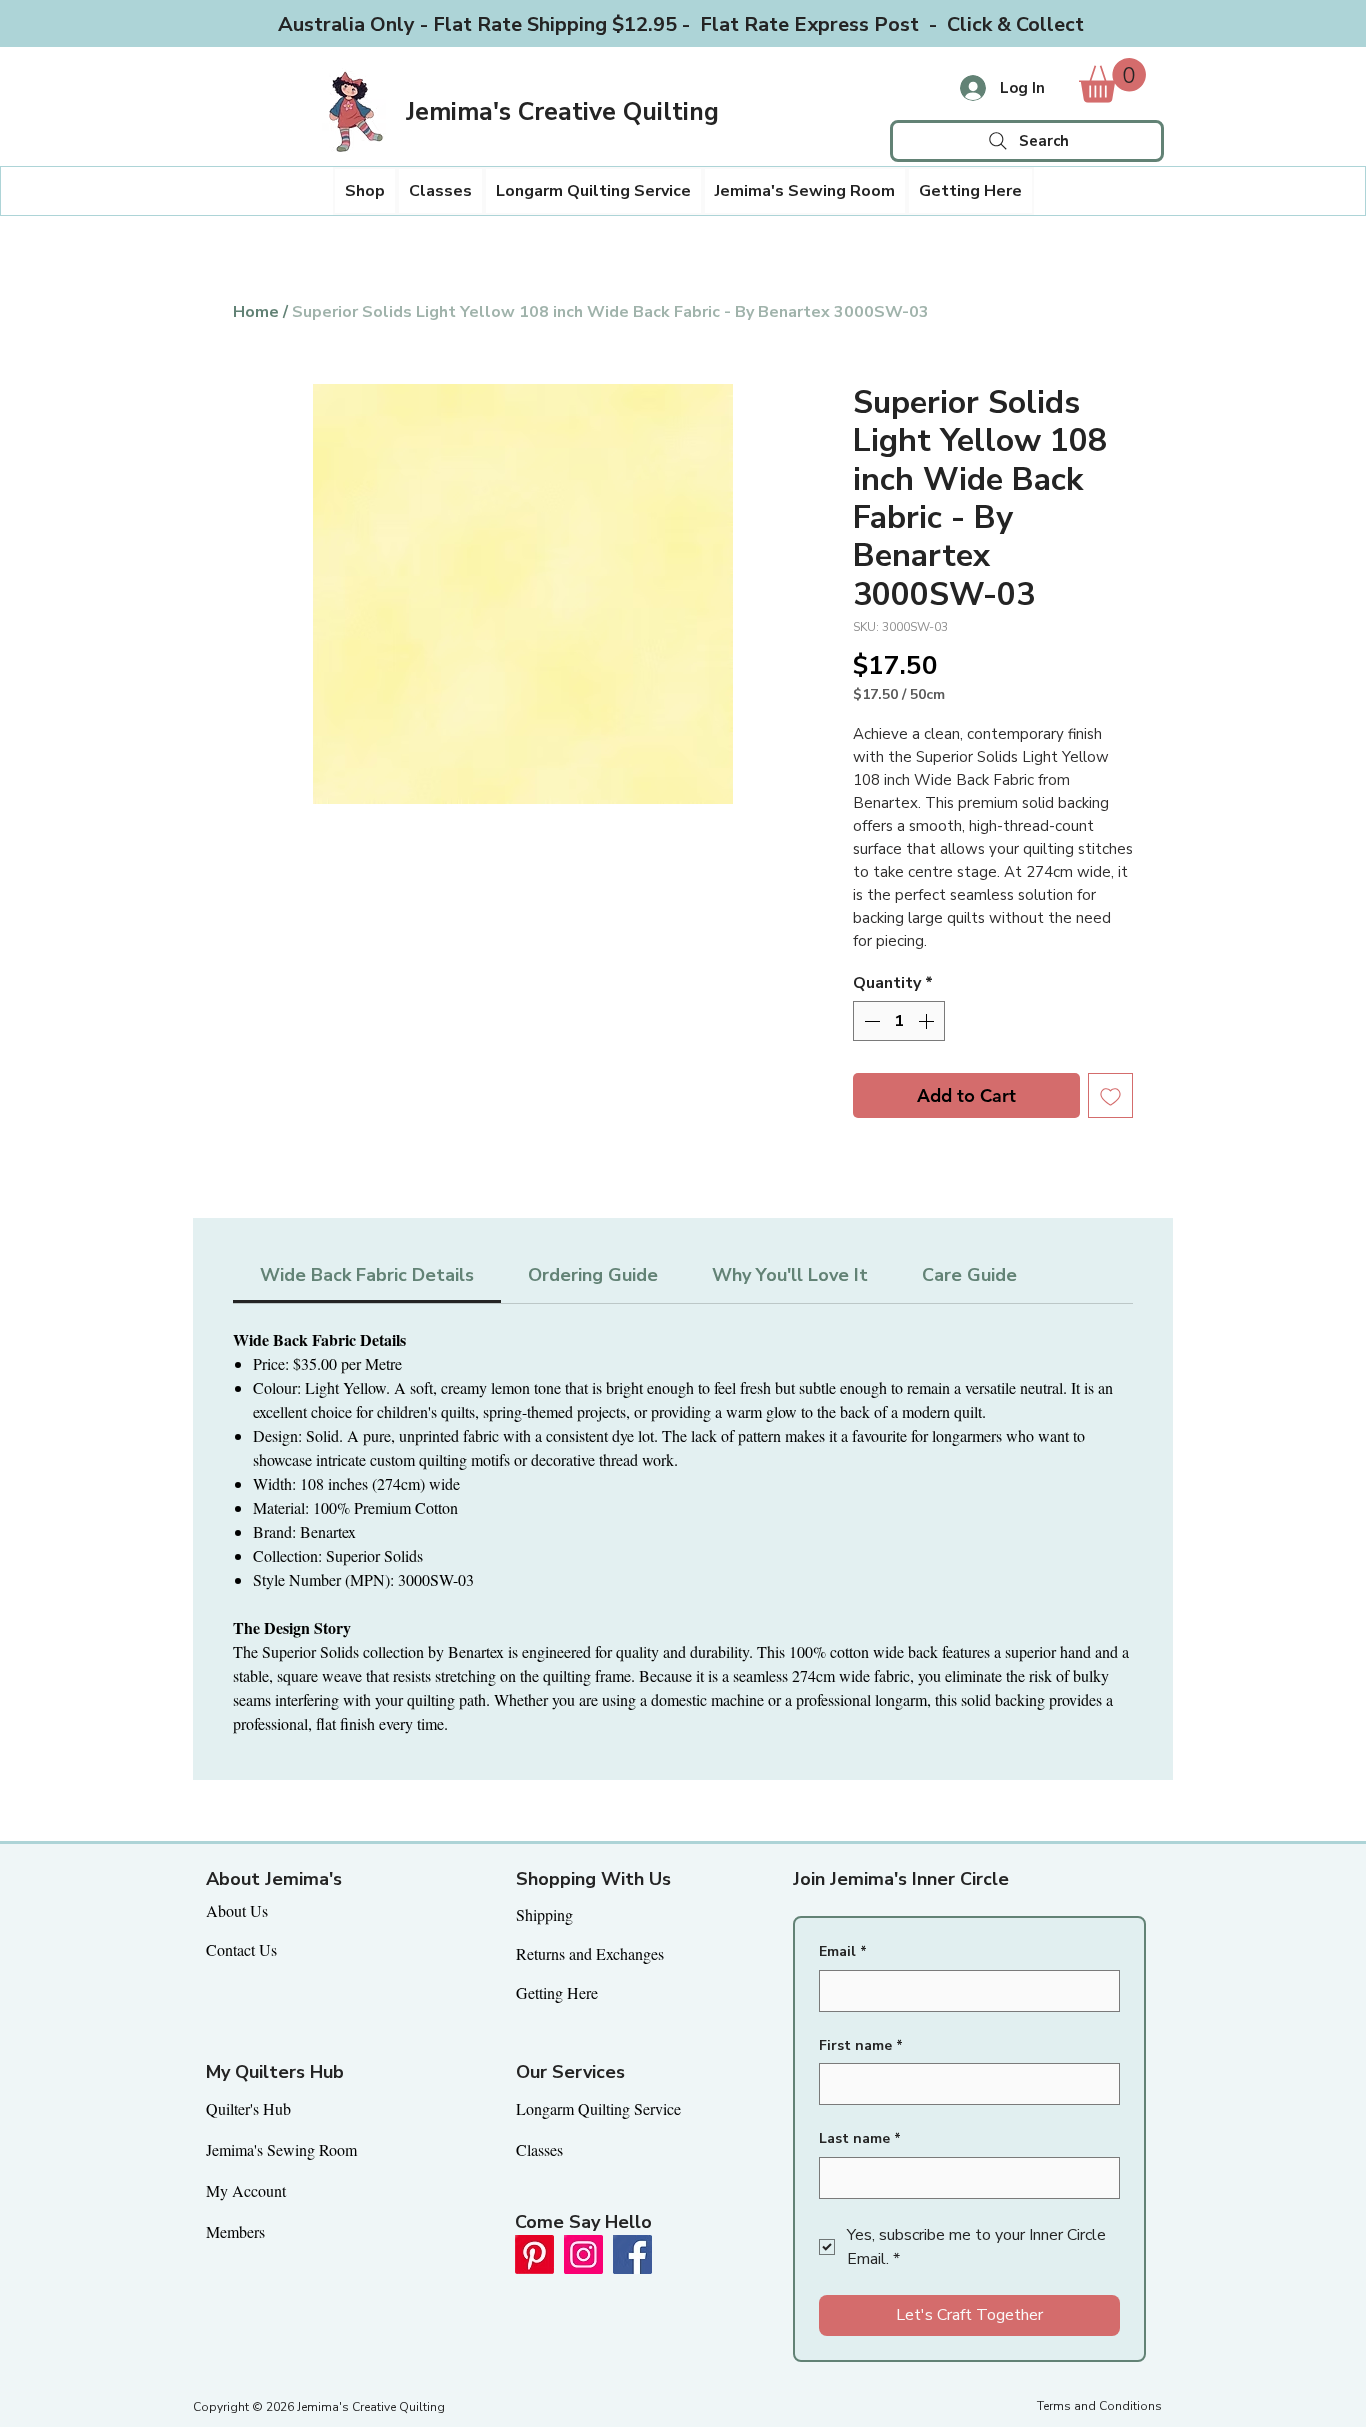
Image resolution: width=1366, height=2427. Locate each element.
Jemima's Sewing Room (281, 2149)
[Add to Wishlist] (1110, 1095)
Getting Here (557, 1992)
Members (235, 2231)
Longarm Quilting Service (598, 2108)
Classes (539, 2149)
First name (861, 2045)
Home (256, 312)
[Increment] (928, 1021)
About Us (237, 1910)
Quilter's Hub (248, 2108)
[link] (1112, 80)
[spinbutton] (899, 1021)
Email (843, 1951)
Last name (860, 2138)
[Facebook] (632, 2254)
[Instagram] (583, 2254)
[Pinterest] (534, 2254)
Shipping (544, 1914)
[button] (365, 191)
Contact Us (241, 1949)
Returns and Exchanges (590, 1953)
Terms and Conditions (1099, 2406)
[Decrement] (870, 1021)
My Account (246, 2190)
